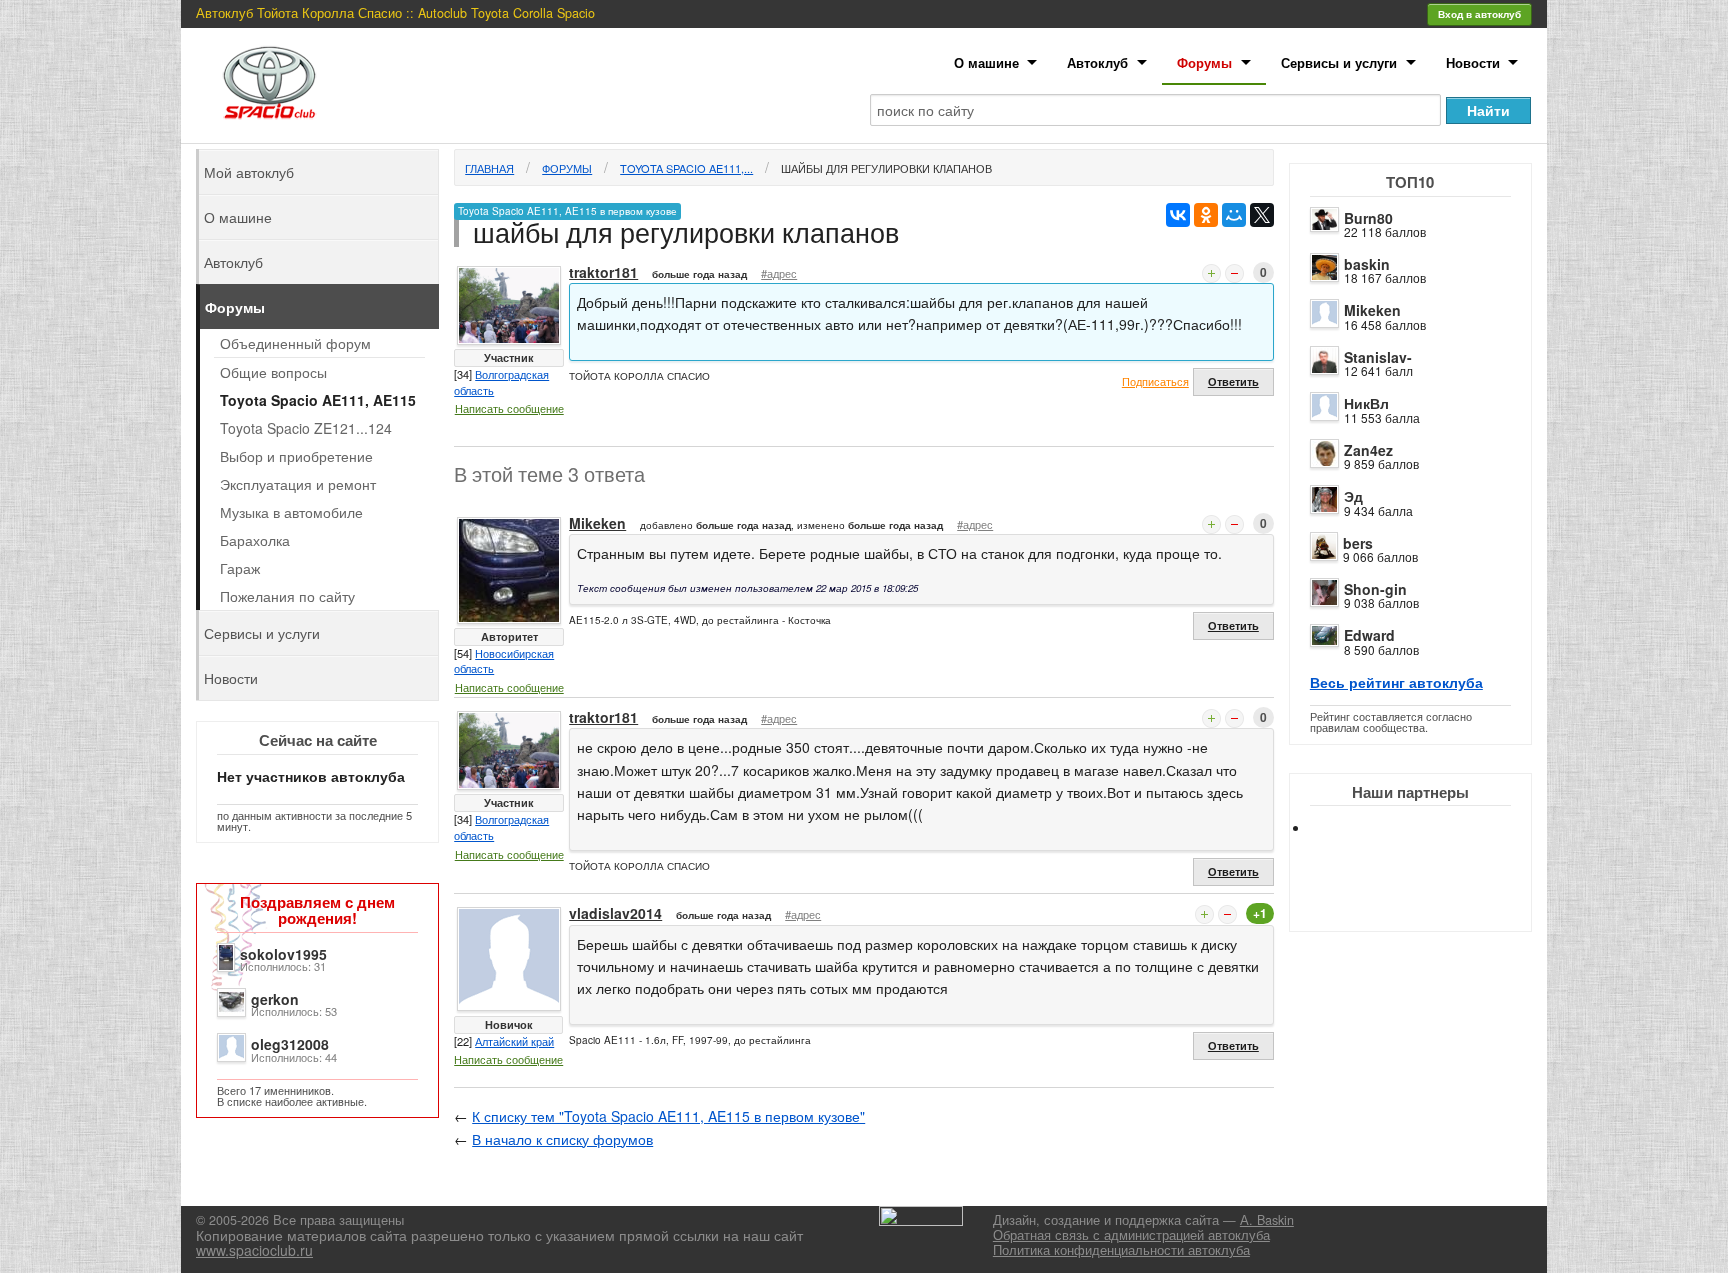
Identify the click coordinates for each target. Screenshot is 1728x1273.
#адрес (779, 273)
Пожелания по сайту (287, 596)
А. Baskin (1267, 1220)
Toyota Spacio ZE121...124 (306, 428)
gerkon (275, 999)
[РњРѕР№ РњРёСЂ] (1234, 215)
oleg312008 (290, 1044)
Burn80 (1368, 218)
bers (1358, 543)
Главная (489, 168)
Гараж (240, 568)
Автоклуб (1097, 62)
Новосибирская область (504, 661)
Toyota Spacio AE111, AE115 (318, 400)
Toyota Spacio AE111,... (686, 168)
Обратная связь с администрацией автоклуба (1131, 1235)
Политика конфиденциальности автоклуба (1121, 1250)
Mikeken (1372, 310)
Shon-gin (1375, 589)
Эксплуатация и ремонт (298, 484)
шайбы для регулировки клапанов (886, 168)
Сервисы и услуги (1339, 62)
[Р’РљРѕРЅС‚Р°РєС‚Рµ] (1178, 215)
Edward (1369, 635)
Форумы (1204, 62)
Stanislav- (1378, 357)
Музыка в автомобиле (291, 512)
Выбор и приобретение (296, 456)
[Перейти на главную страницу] (270, 82)
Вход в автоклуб (1479, 14)
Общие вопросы (273, 372)
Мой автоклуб (249, 172)
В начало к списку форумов (562, 1139)
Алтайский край (514, 1041)
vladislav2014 (615, 913)
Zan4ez (1368, 450)
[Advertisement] (1427, 900)
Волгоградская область (501, 382)
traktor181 (603, 272)
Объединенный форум (295, 343)
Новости (1473, 62)
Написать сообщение (509, 408)
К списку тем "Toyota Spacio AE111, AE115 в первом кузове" (668, 1116)
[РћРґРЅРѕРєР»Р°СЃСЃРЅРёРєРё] (1206, 215)
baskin (1367, 264)
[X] (1262, 215)
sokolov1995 (283, 954)
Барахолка (255, 540)
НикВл (1366, 403)
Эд (1353, 496)
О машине (986, 62)
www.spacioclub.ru (254, 1250)
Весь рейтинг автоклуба (1396, 682)
